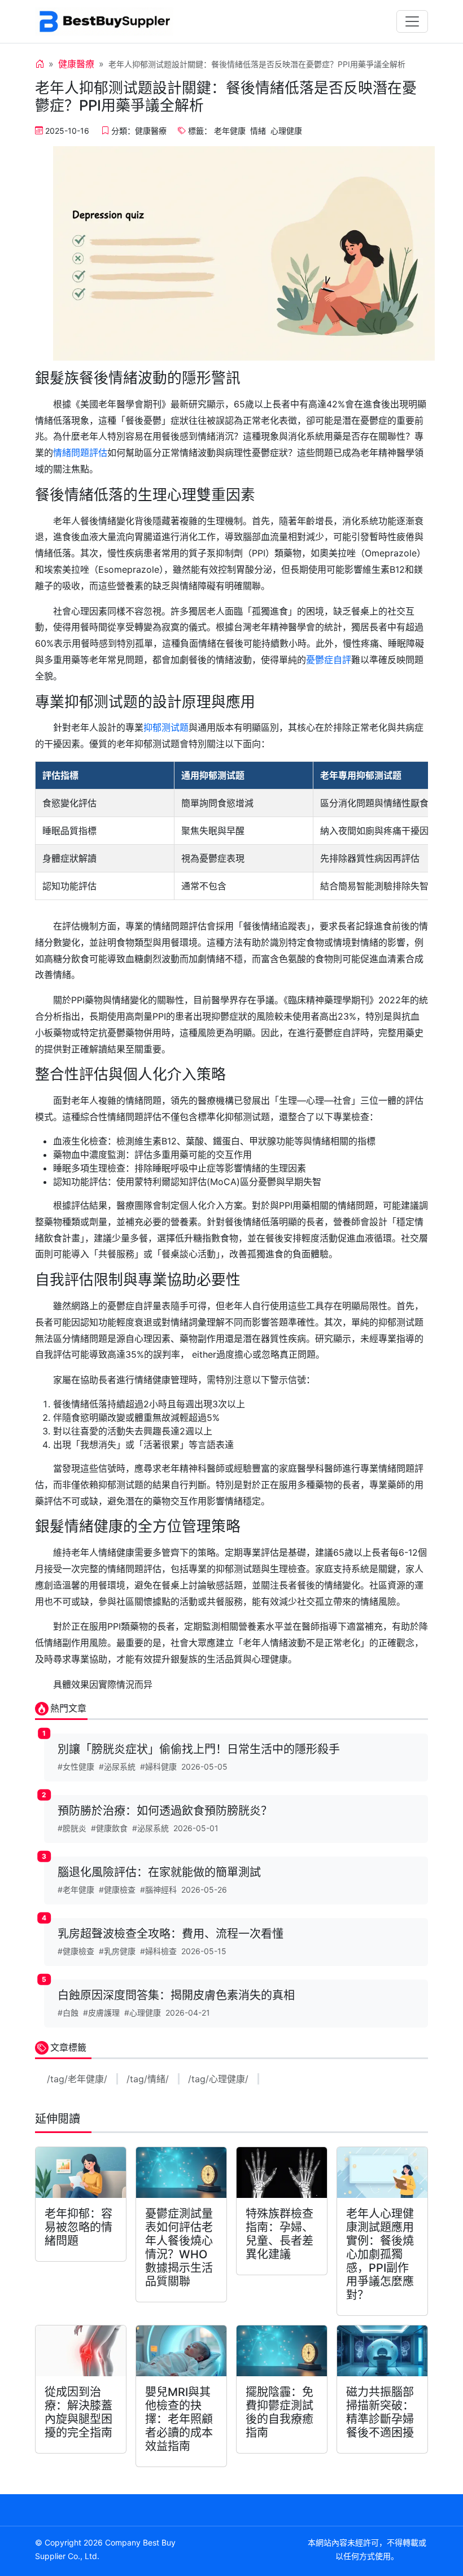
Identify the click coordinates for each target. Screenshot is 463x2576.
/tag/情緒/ (148, 2079)
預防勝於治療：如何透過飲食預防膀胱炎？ (165, 1811)
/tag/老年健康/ (77, 2079)
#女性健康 (76, 1767)
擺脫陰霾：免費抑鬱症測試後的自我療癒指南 (279, 2412)
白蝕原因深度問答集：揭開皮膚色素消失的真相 (176, 1995)
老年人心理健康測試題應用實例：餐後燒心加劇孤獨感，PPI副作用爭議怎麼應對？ (380, 2254)
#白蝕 (68, 2013)
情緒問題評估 (80, 453)
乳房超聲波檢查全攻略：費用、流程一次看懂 (171, 1934)
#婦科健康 (158, 1767)
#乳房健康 (117, 1951)
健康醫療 (76, 64)
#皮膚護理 (101, 2013)
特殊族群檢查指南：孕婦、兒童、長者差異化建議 (279, 2234)
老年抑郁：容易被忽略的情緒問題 (78, 2227)
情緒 (258, 131)
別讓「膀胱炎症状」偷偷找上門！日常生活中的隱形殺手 (199, 1749)
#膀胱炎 (72, 1828)
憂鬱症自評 (329, 660)
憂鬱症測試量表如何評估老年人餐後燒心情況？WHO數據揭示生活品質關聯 (179, 2248)
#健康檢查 (117, 1890)
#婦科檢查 (158, 1951)
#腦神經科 (158, 1890)
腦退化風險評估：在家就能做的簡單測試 (159, 1872)
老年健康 (230, 131)
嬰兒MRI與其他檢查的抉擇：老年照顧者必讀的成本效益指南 (179, 2419)
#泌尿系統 (117, 1767)
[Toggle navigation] (412, 21)
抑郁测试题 (166, 727)
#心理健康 (143, 2013)
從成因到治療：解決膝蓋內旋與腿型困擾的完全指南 (78, 2412)
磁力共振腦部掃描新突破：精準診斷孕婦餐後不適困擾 (380, 2412)
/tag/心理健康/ (218, 2079)
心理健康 (286, 131)
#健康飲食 (109, 1828)
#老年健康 (76, 1890)
